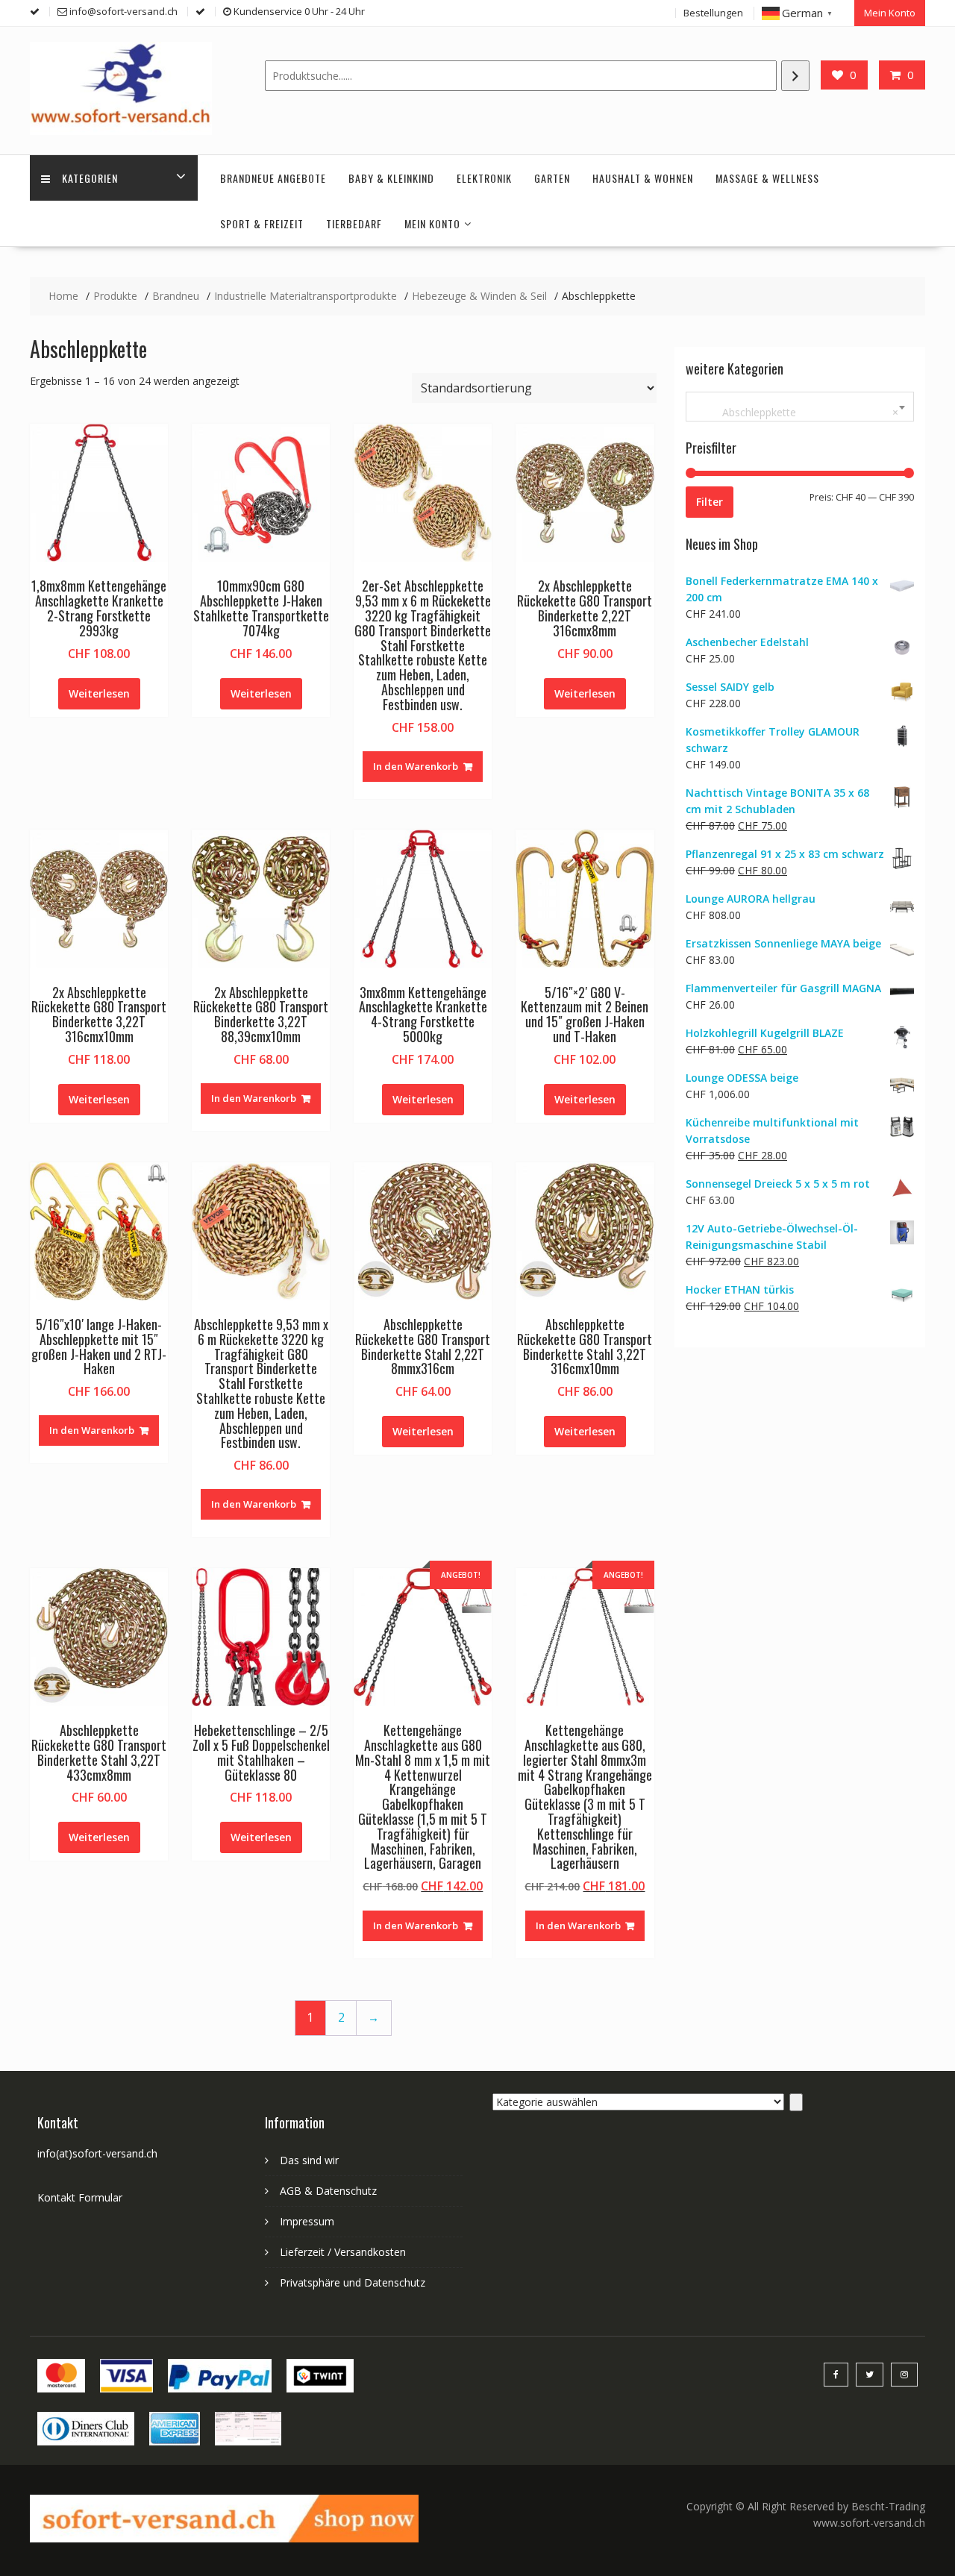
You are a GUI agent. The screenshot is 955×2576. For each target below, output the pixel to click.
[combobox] (800, 407)
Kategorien (90, 178)
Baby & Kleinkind (391, 178)
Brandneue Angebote (273, 178)
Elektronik (484, 178)
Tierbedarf (354, 223)
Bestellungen (713, 13)
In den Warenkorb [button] (416, 766)
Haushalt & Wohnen (643, 178)
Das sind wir (309, 2160)
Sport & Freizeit (262, 223)
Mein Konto (890, 13)
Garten (552, 178)
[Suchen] (795, 76)
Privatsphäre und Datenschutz (353, 2282)
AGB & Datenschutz (328, 2191)
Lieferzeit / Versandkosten (343, 2252)
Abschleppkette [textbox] (797, 412)
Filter (710, 502)
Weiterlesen (99, 693)
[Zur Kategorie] (796, 2102)
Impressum (307, 2221)
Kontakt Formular (80, 2197)
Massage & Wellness (767, 178)
